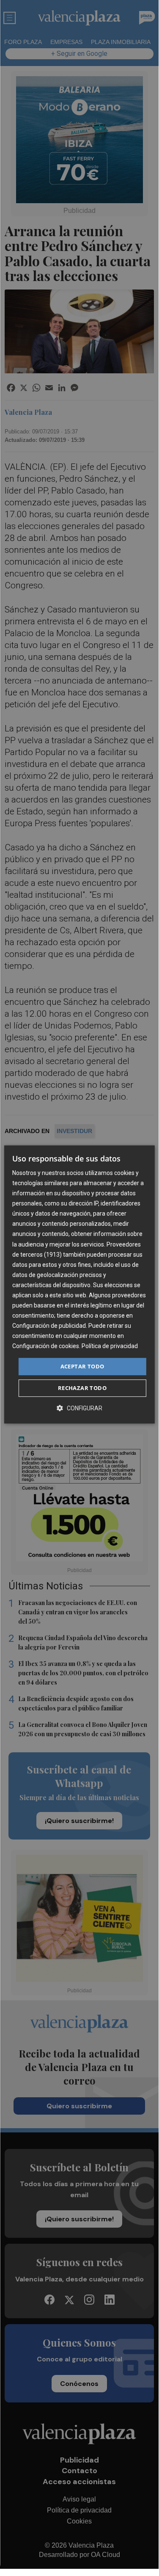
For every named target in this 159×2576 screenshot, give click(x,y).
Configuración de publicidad (49, 1326)
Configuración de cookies (46, 1346)
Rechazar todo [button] (82, 1388)
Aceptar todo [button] (82, 1366)
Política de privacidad (110, 1346)
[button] (79, 1408)
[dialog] (79, 1285)
